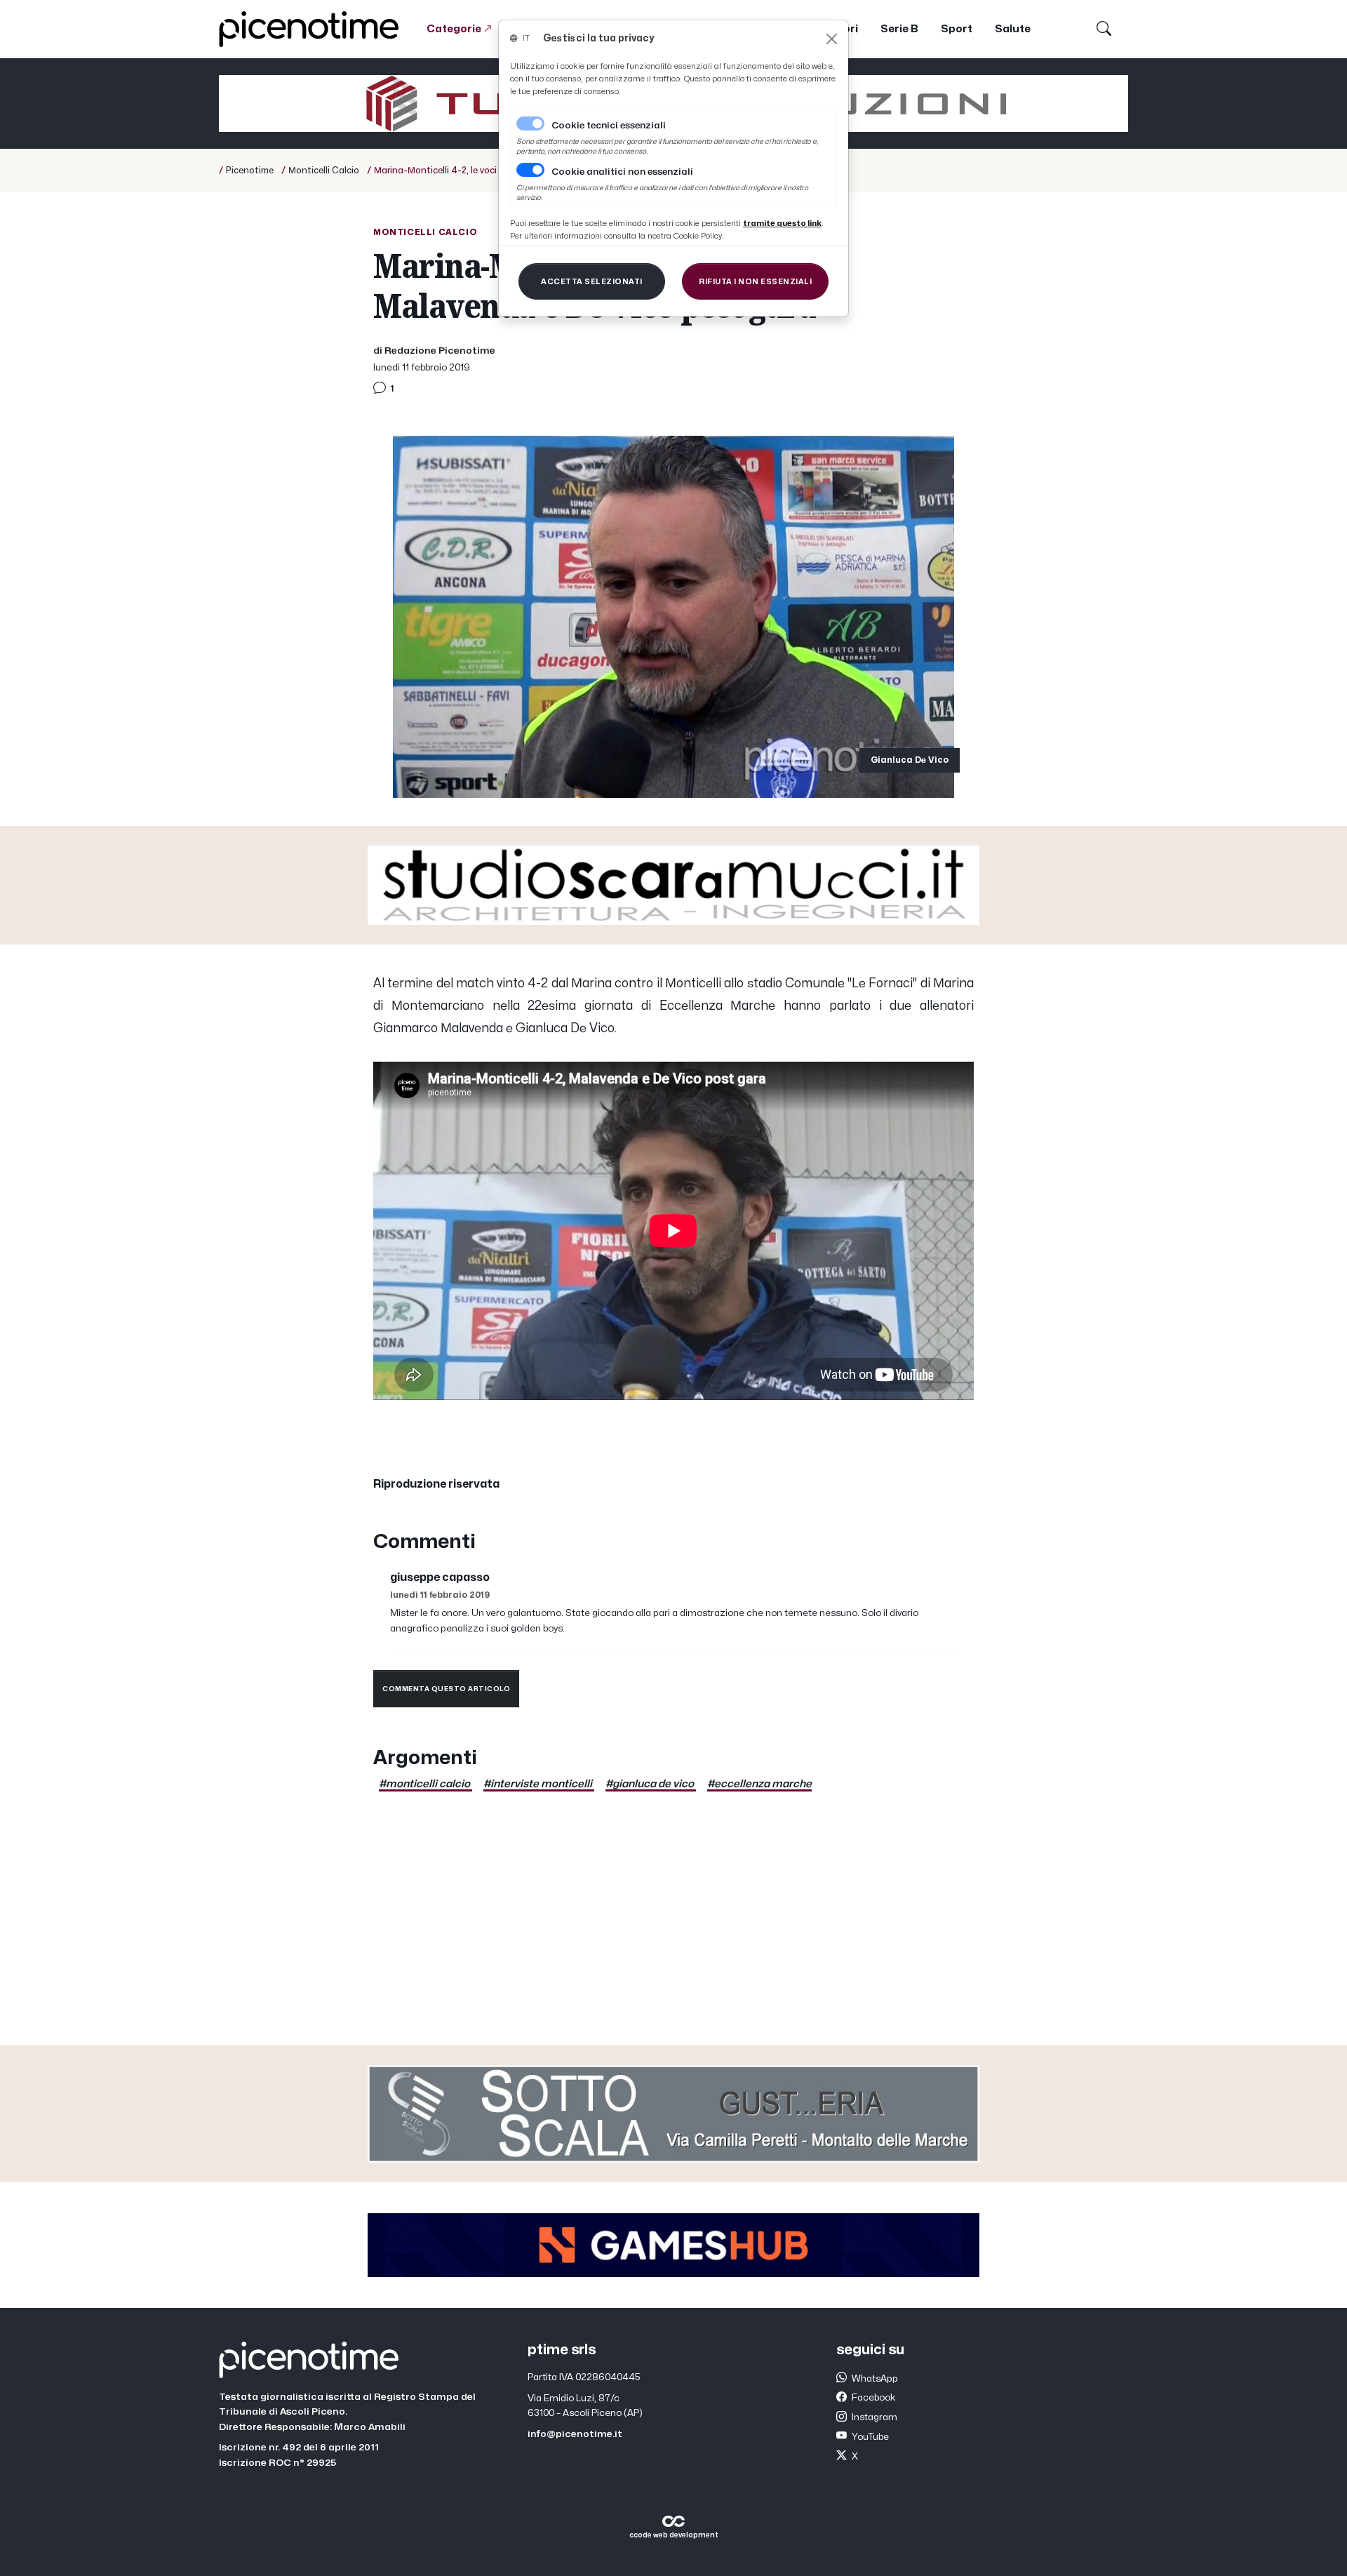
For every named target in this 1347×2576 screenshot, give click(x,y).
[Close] (832, 39)
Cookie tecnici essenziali (609, 126)
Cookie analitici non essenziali (622, 172)
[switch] (530, 170)
